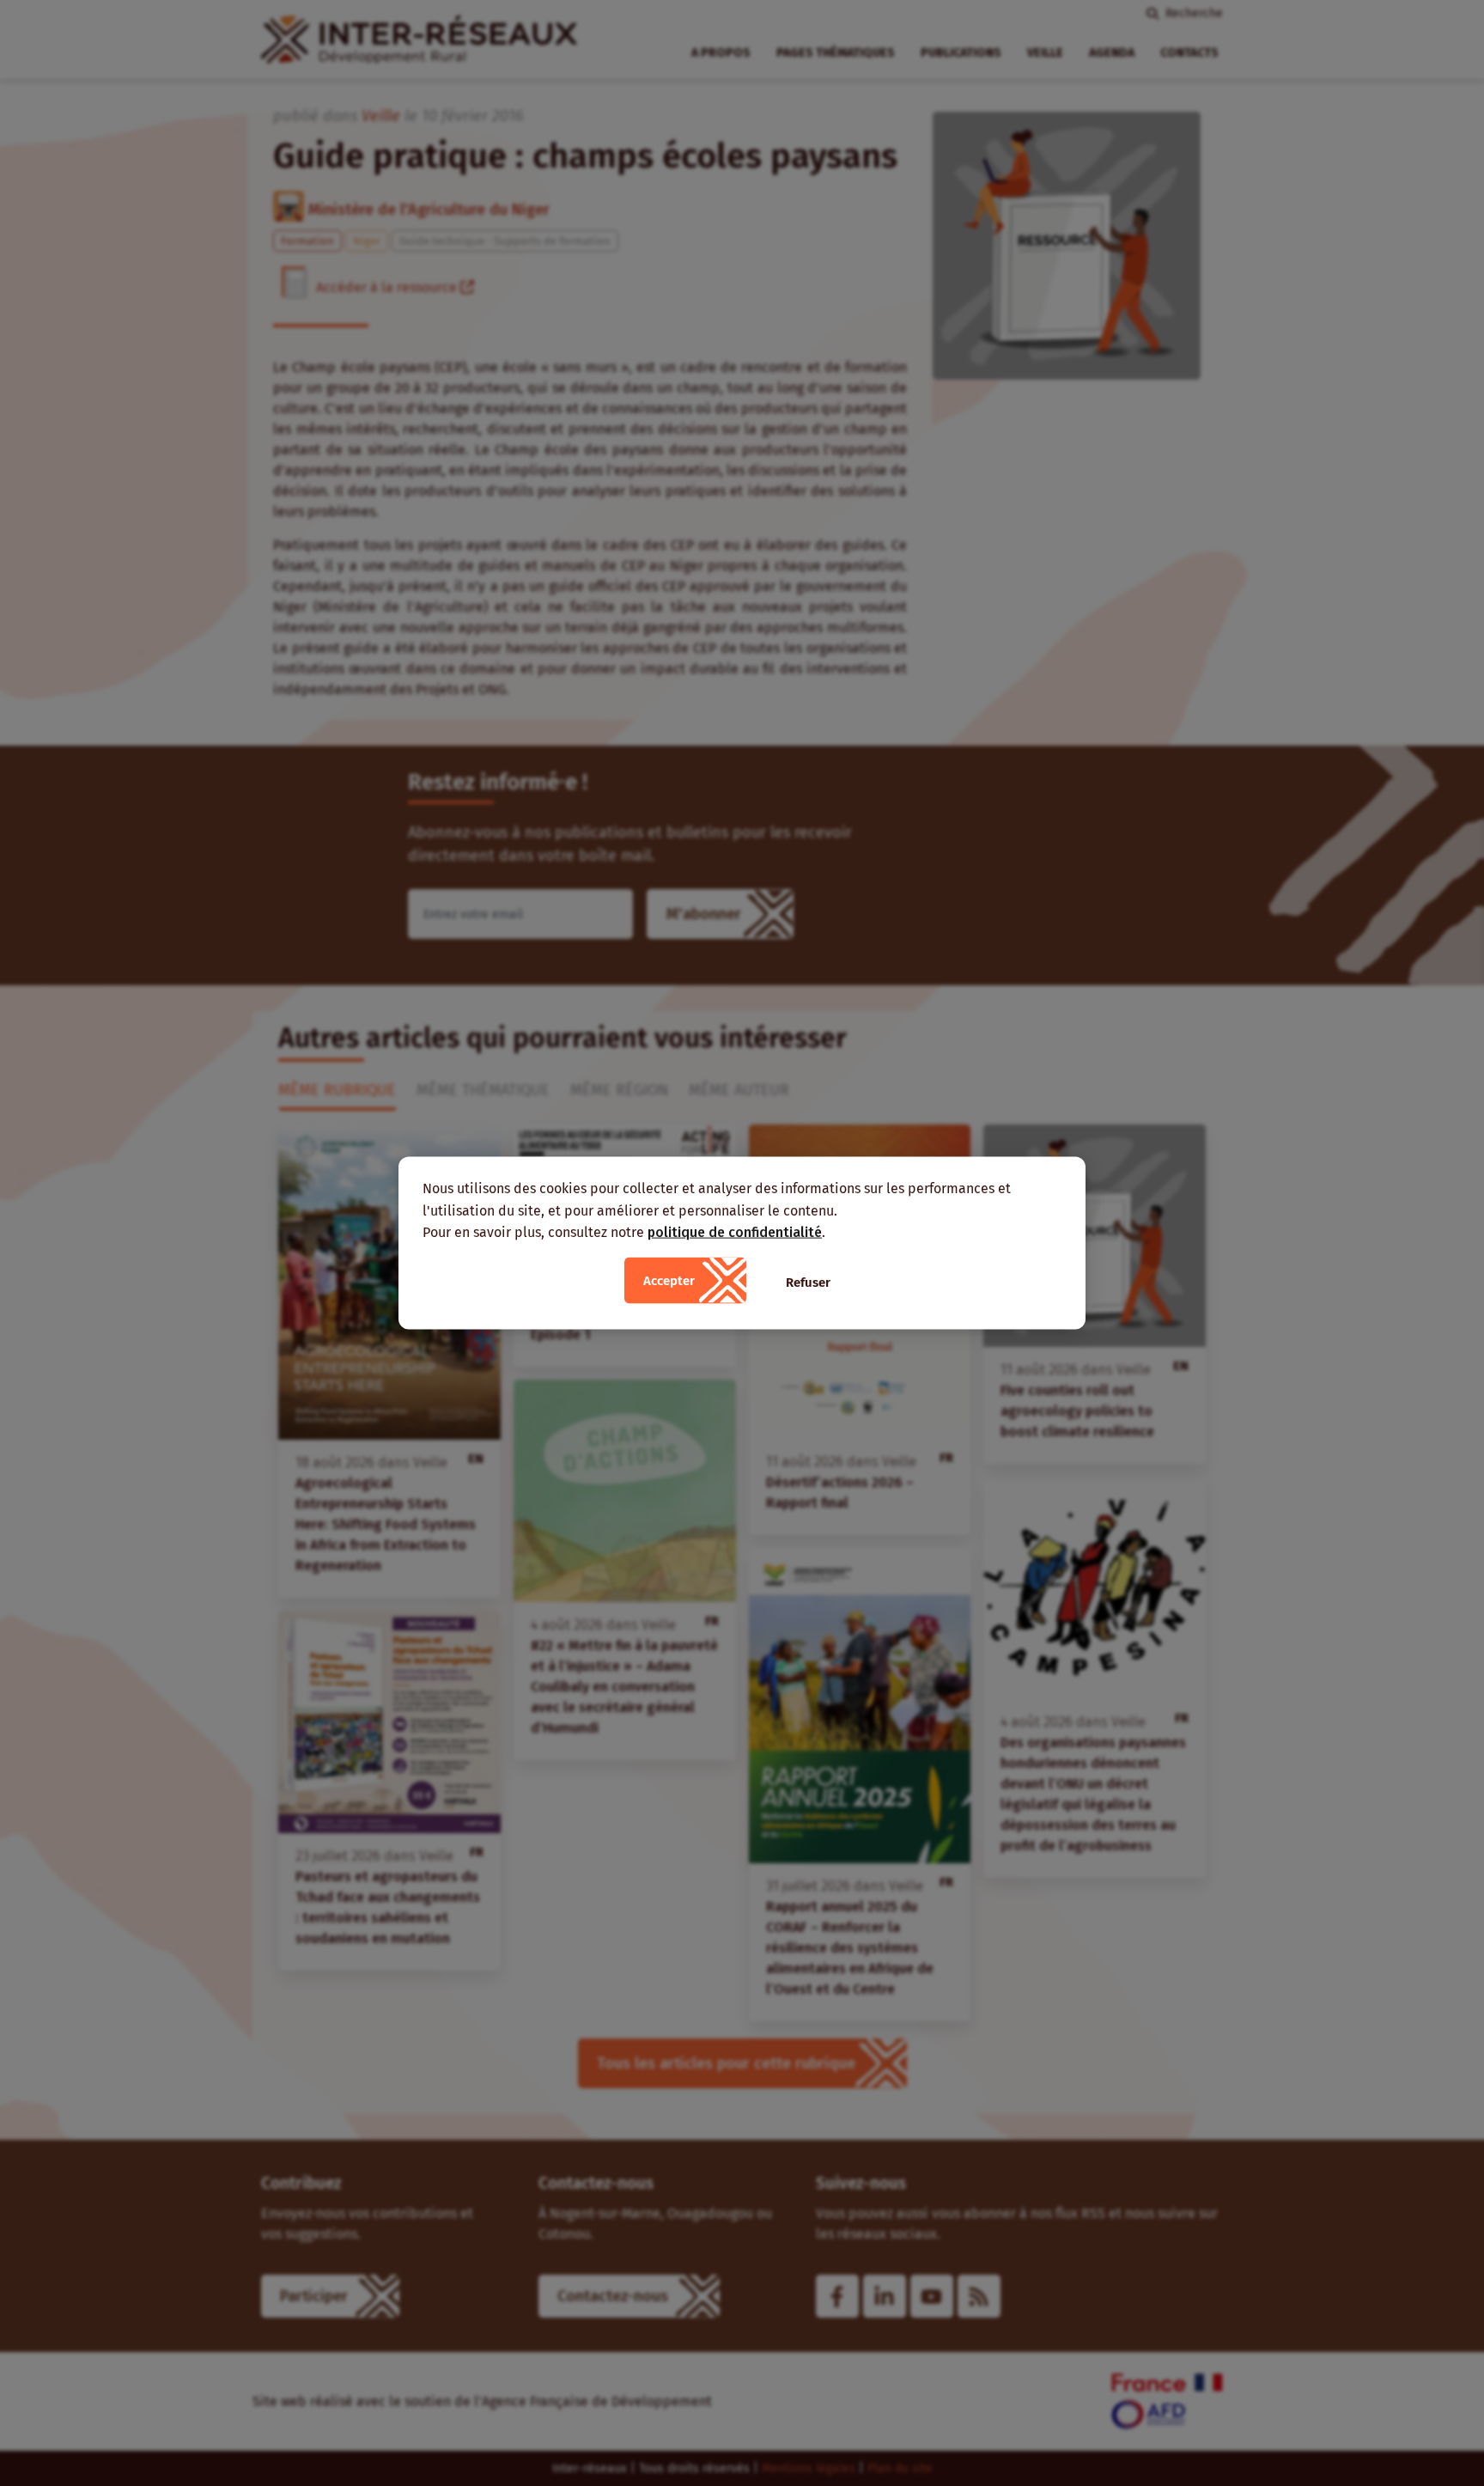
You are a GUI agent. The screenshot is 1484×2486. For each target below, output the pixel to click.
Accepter (669, 1280)
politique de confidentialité (735, 1232)
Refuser (808, 1282)
